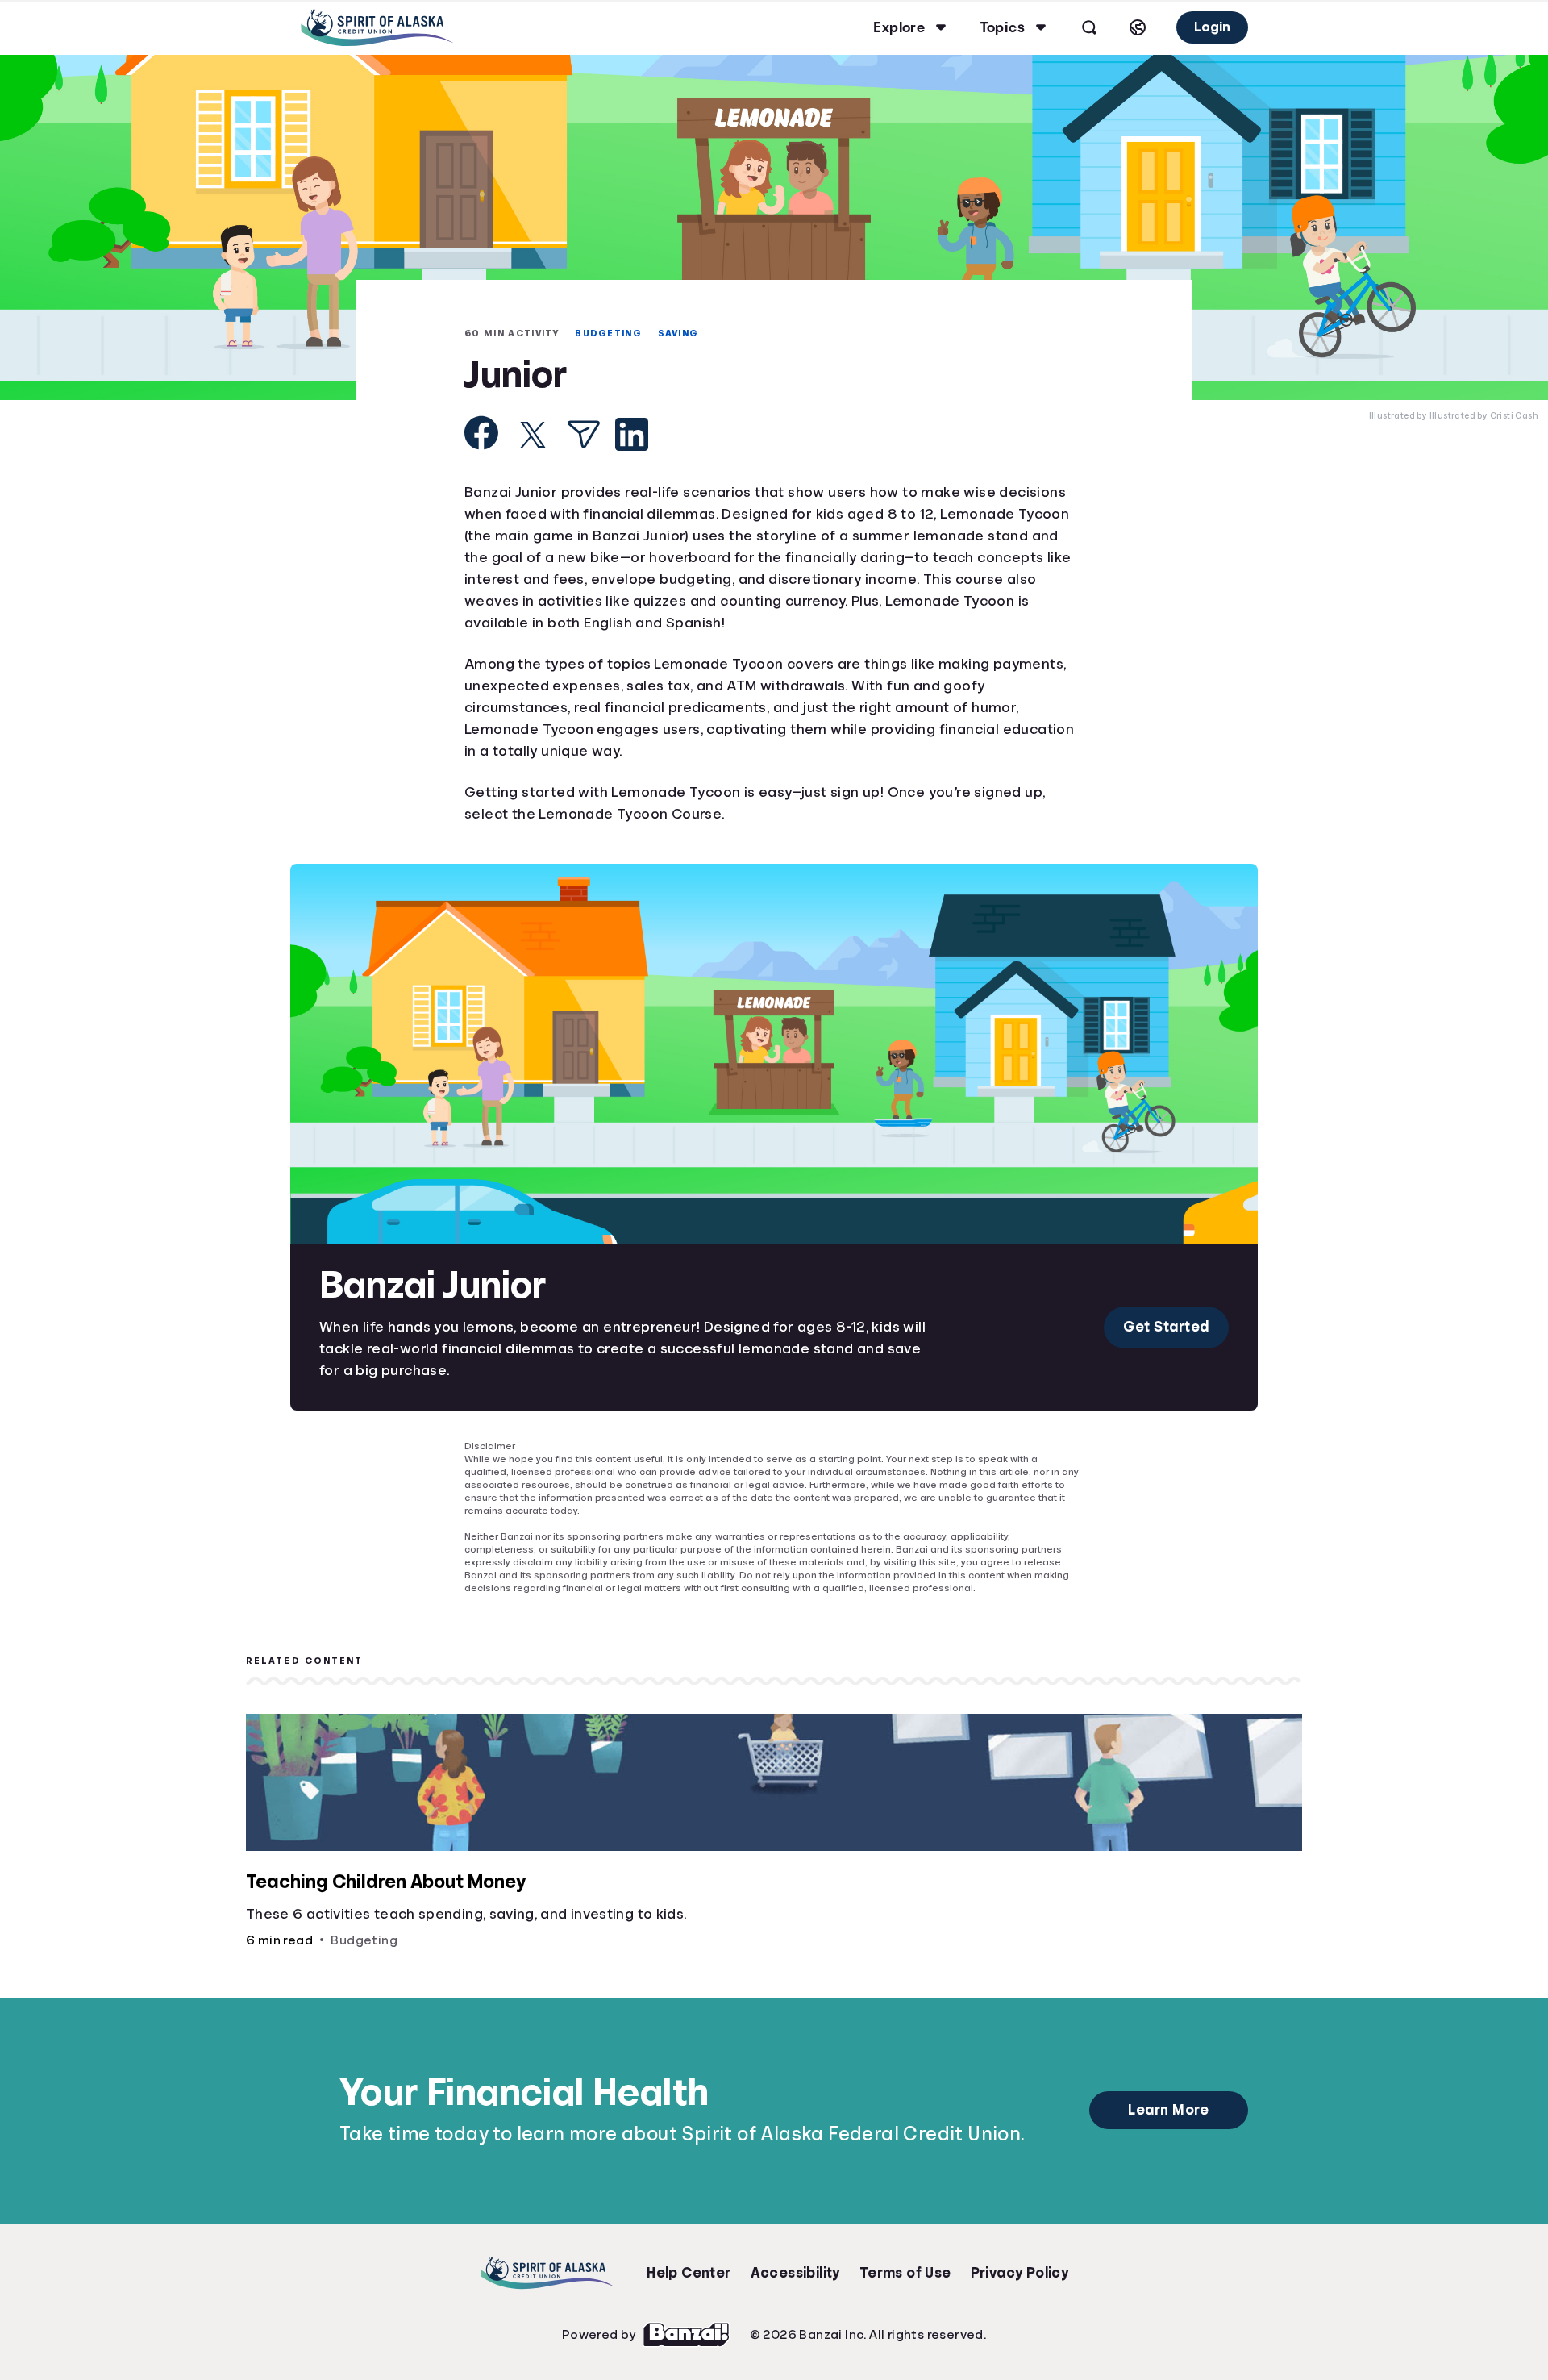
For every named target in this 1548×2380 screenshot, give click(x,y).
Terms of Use (905, 2261)
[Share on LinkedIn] (632, 436)
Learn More (1169, 2099)
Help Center (689, 2261)
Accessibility (795, 2261)
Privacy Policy (1020, 2261)
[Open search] (1087, 27)
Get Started (1165, 1328)
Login (1211, 27)
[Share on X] (533, 436)
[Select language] (1135, 27)
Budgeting (612, 333)
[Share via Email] (584, 436)
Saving (686, 333)
